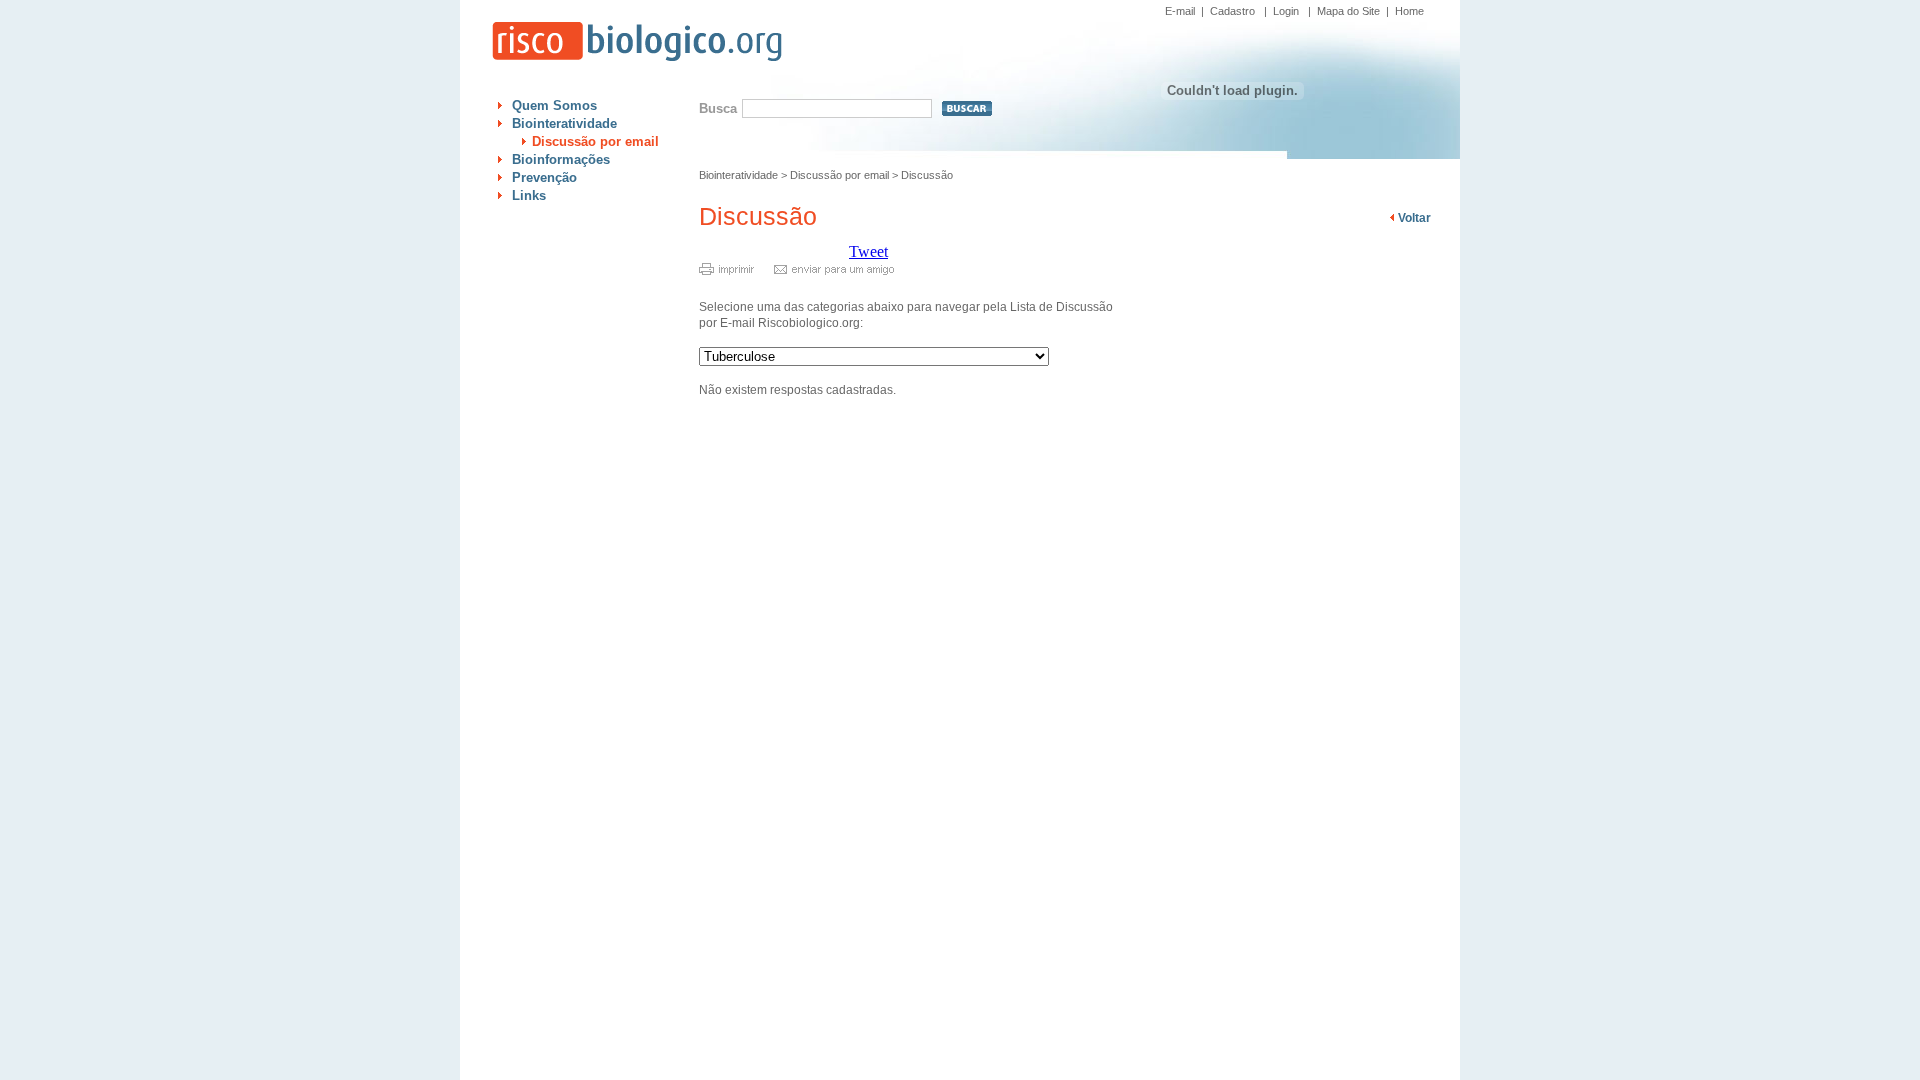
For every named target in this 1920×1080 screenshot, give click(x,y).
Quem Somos (554, 105)
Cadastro (1232, 11)
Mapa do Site (1348, 11)
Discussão (927, 175)
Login (1286, 11)
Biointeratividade (564, 123)
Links (529, 195)
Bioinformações (561, 159)
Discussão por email (595, 141)
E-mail (1180, 11)
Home (1409, 11)
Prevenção (544, 177)
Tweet (868, 251)
